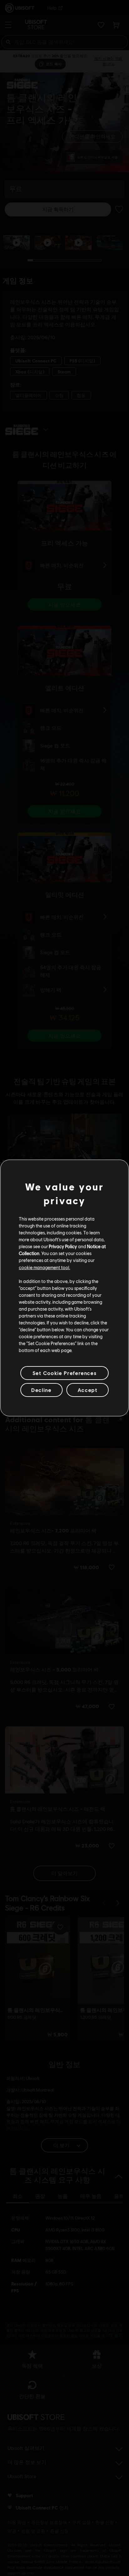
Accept (88, 1390)
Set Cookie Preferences (64, 1373)
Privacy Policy (63, 1246)
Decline (41, 1390)
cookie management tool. (44, 1267)
